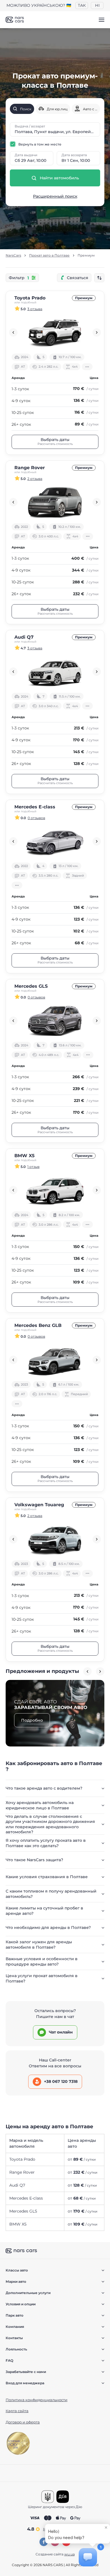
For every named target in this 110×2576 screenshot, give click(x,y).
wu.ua (70, 2554)
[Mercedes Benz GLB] (55, 1360)
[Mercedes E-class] (55, 841)
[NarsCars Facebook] (44, 2542)
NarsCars (13, 255)
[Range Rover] (55, 502)
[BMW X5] (55, 1190)
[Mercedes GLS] (55, 1021)
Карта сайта (17, 2411)
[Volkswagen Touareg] (55, 1539)
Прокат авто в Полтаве (49, 255)
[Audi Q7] (55, 672)
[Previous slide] (13, 332)
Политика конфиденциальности (37, 2400)
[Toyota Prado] (55, 332)
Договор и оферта (23, 2422)
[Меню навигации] (102, 20)
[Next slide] (97, 332)
